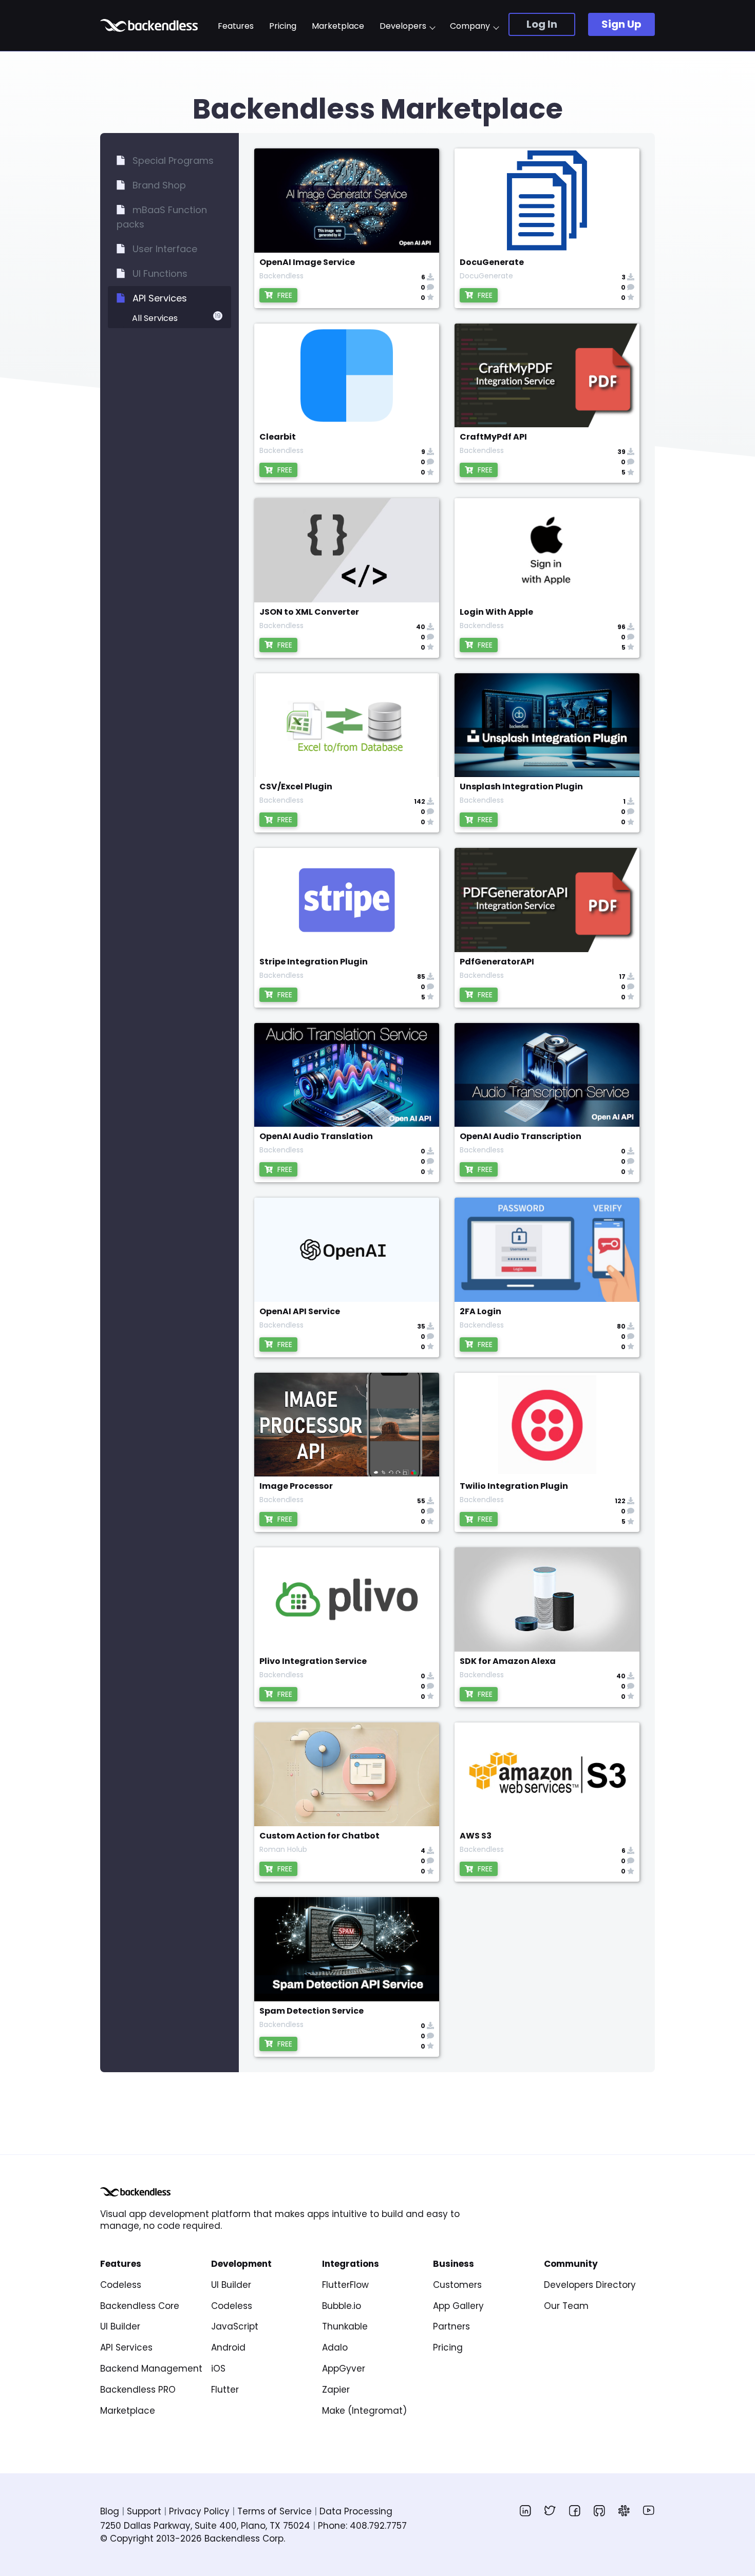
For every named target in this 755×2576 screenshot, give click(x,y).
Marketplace (338, 26)
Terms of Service (275, 2511)
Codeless (121, 2285)
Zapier (336, 2390)
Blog (110, 2511)
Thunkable (345, 2326)
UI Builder (120, 2326)
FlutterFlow (345, 2285)
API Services (126, 2347)
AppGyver (344, 2369)
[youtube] (649, 2510)
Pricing (283, 26)
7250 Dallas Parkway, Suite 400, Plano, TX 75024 (205, 2526)
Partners (451, 2326)
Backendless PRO (138, 2390)
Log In (542, 24)
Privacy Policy (199, 2511)
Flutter (225, 2390)
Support (144, 2511)
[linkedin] (525, 2510)
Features (236, 26)
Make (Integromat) (364, 2411)
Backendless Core (140, 2306)
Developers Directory (590, 2285)
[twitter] (550, 2510)
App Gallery (458, 2306)
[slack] (624, 2510)
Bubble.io (342, 2306)
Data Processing (356, 2511)
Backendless (150, 25)
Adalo (335, 2347)
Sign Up (621, 24)
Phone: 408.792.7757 (362, 2526)
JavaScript (235, 2326)
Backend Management (151, 2369)
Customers (457, 2285)
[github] (599, 2510)
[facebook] (575, 2510)
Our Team (566, 2306)
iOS (218, 2369)
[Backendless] (135, 2192)
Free (284, 295)
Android (228, 2347)
